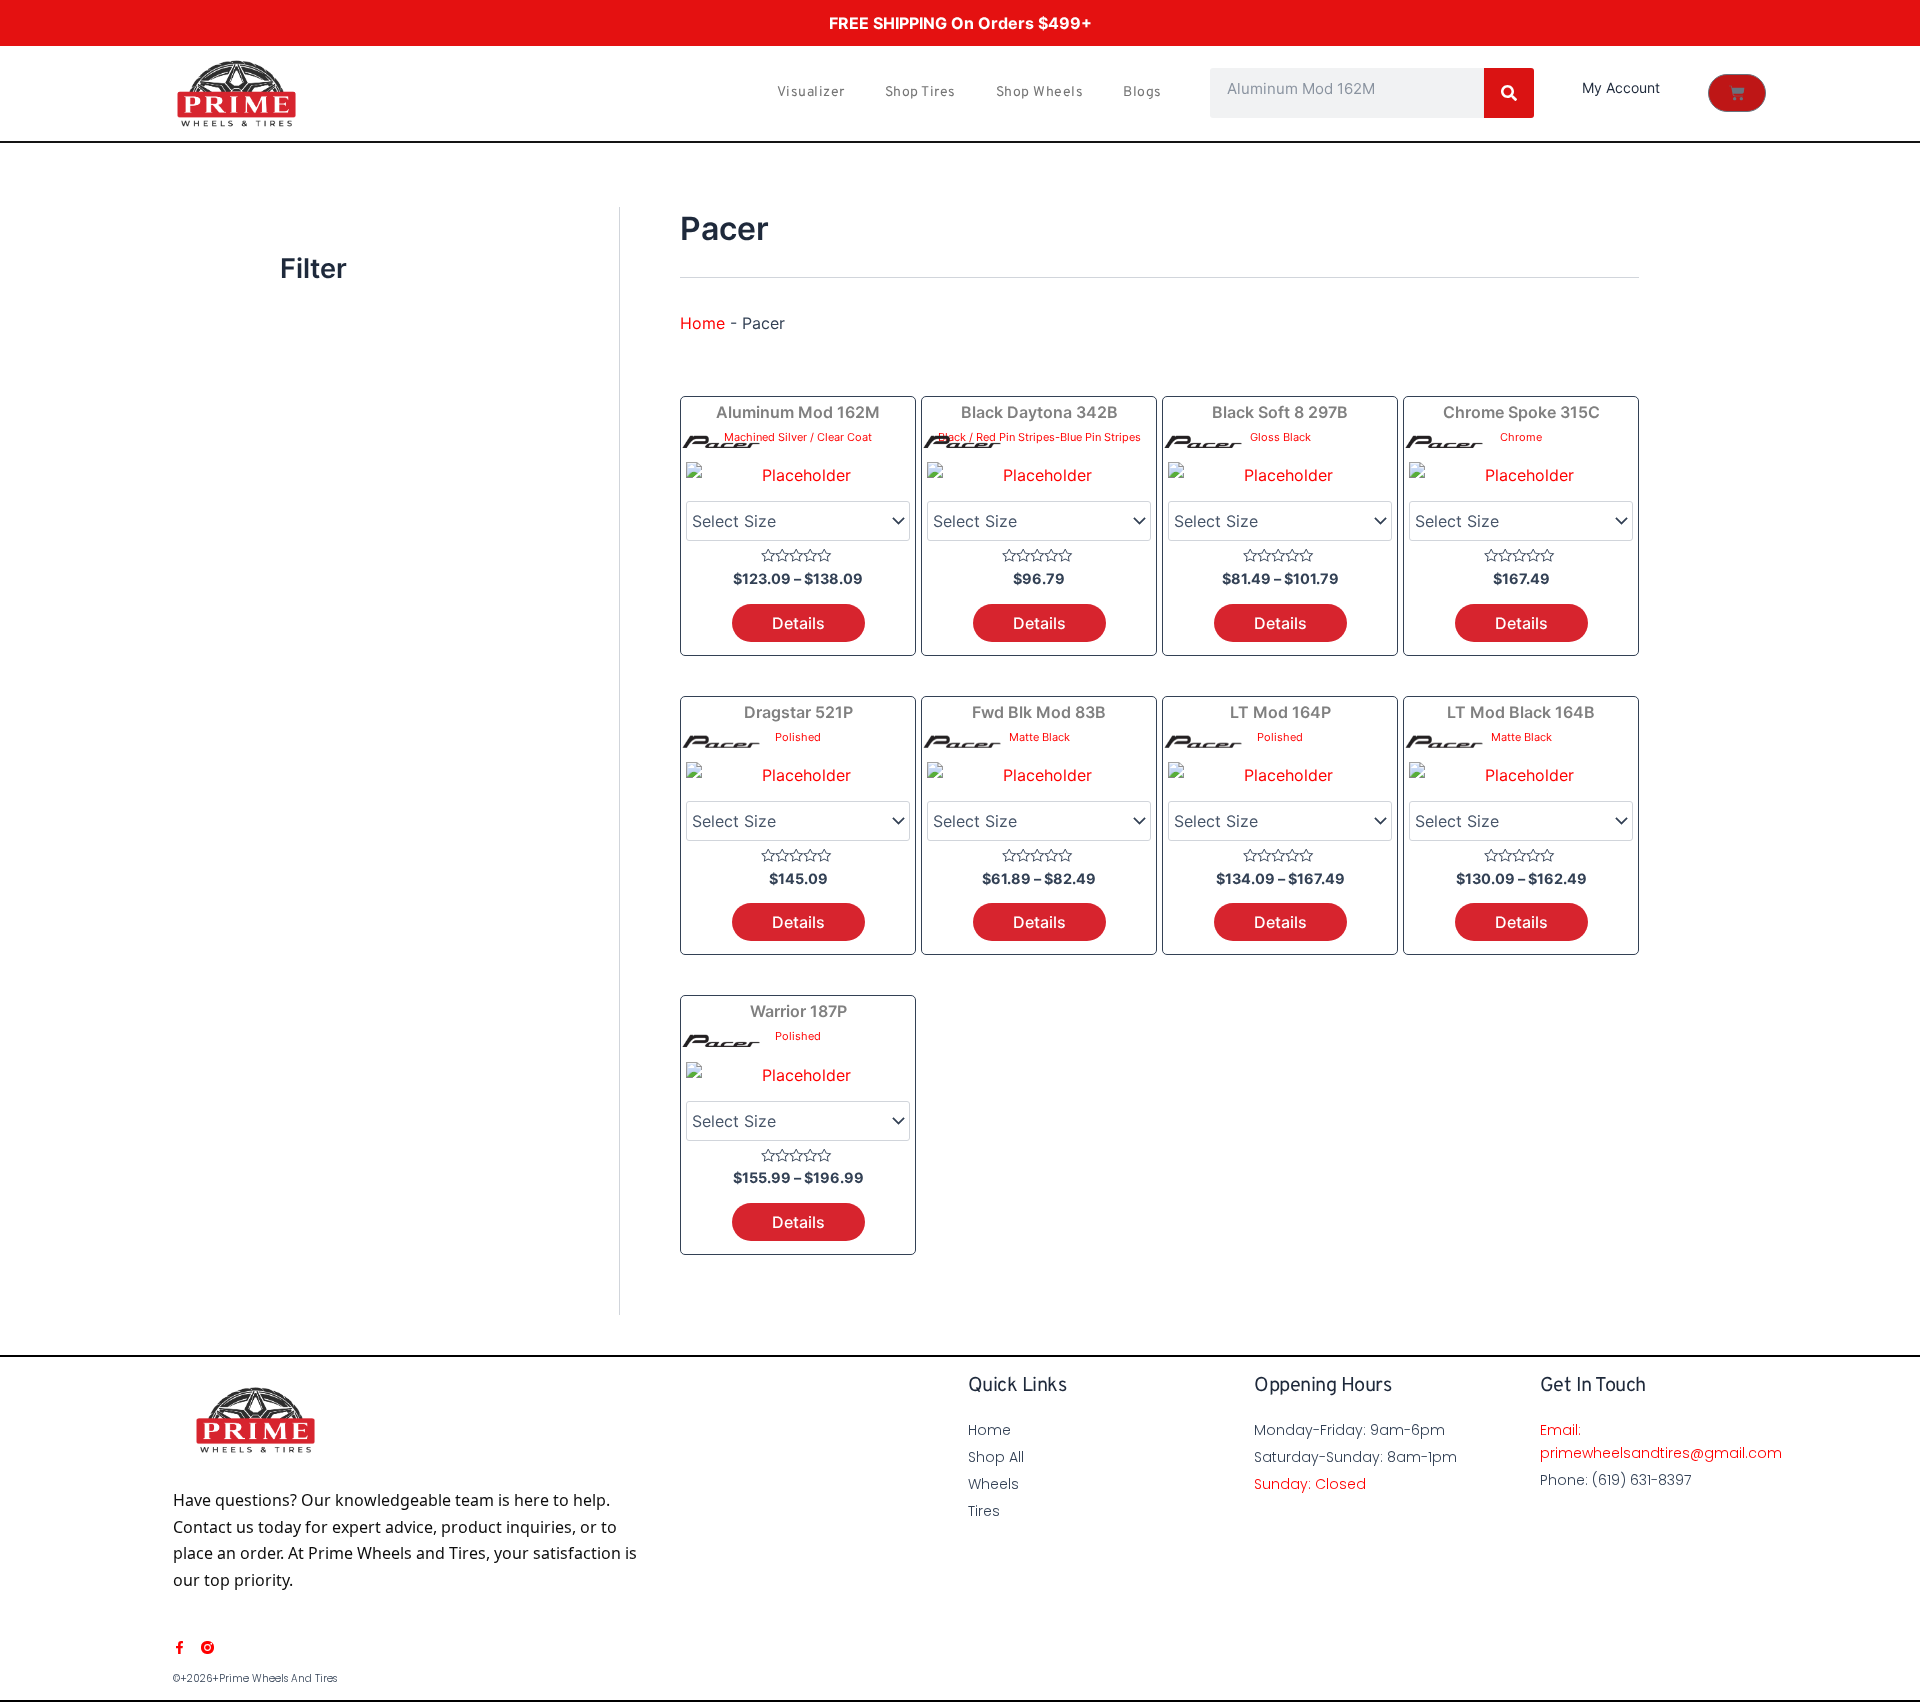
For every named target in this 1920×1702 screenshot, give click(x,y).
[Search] (1509, 93)
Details (798, 623)
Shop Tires (920, 92)
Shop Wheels (1040, 92)
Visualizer (811, 92)
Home (702, 323)
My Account (1621, 87)
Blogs (1142, 92)
